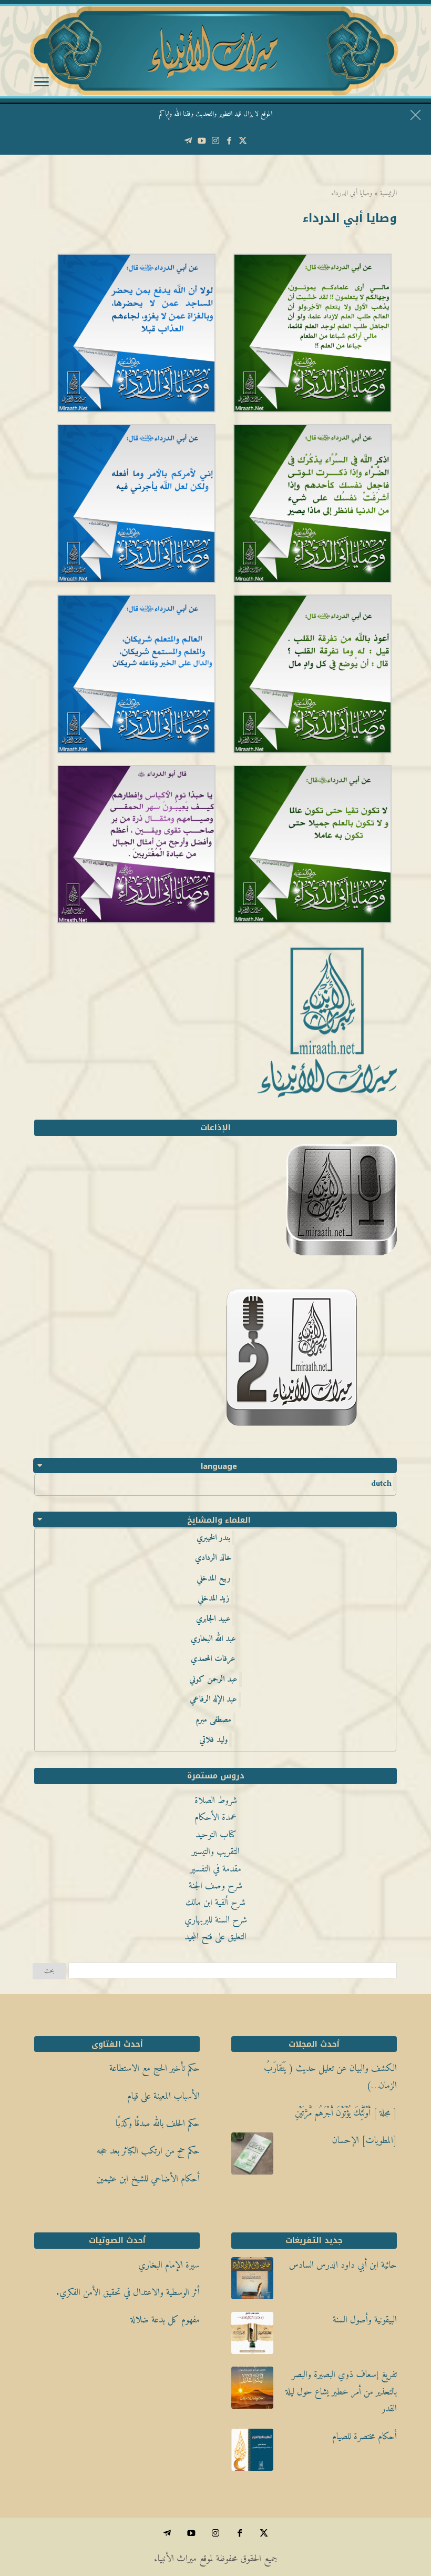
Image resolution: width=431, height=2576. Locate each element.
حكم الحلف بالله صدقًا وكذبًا (158, 2124)
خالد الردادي (213, 1558)
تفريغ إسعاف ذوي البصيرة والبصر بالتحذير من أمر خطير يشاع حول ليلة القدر (341, 2392)
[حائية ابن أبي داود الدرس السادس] (252, 2281)
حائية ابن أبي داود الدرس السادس (343, 2265)
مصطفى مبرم (213, 1720)
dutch (381, 1484)
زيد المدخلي (213, 1598)
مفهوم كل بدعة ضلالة (165, 2320)
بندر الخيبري (213, 1538)
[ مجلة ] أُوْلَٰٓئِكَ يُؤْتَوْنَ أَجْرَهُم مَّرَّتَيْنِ (346, 2113)
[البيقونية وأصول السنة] (252, 2336)
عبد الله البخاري (213, 1639)
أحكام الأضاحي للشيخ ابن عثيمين (148, 2179)
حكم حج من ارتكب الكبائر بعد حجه (148, 2151)
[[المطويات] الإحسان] (252, 2157)
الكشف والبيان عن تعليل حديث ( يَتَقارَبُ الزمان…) (330, 2077)
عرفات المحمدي (213, 1659)
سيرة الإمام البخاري (169, 2265)
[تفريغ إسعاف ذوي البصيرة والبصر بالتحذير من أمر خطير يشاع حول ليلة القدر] (252, 2391)
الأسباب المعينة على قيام (163, 2096)
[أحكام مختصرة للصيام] (252, 2453)
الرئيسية (388, 193)
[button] (405, 2506)
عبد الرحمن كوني (213, 1679)
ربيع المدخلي (213, 1578)
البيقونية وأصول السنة (365, 2320)
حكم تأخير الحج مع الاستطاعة (155, 2069)
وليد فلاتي (213, 1740)
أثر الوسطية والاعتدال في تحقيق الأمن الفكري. (128, 2293)
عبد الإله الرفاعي (213, 1699)
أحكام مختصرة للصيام (365, 2437)
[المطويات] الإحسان (365, 2141)
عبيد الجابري (213, 1619)
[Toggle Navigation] (42, 84)
